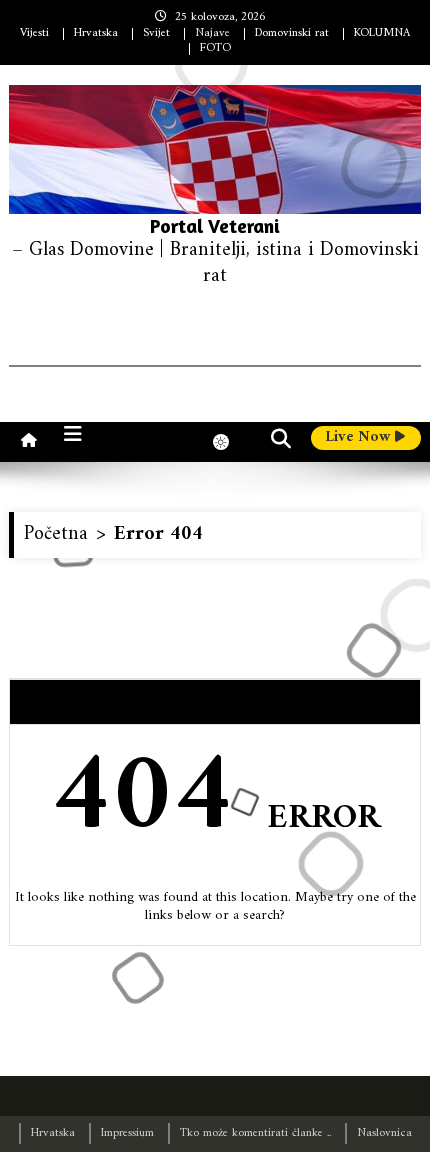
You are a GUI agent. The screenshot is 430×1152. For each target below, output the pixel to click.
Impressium (127, 1133)
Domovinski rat (292, 33)
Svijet (156, 33)
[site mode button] (231, 442)
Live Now (360, 438)
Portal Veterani (215, 225)
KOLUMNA (382, 33)
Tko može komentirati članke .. (255, 1133)
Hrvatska (96, 33)
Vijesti (34, 33)
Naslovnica (384, 1133)
